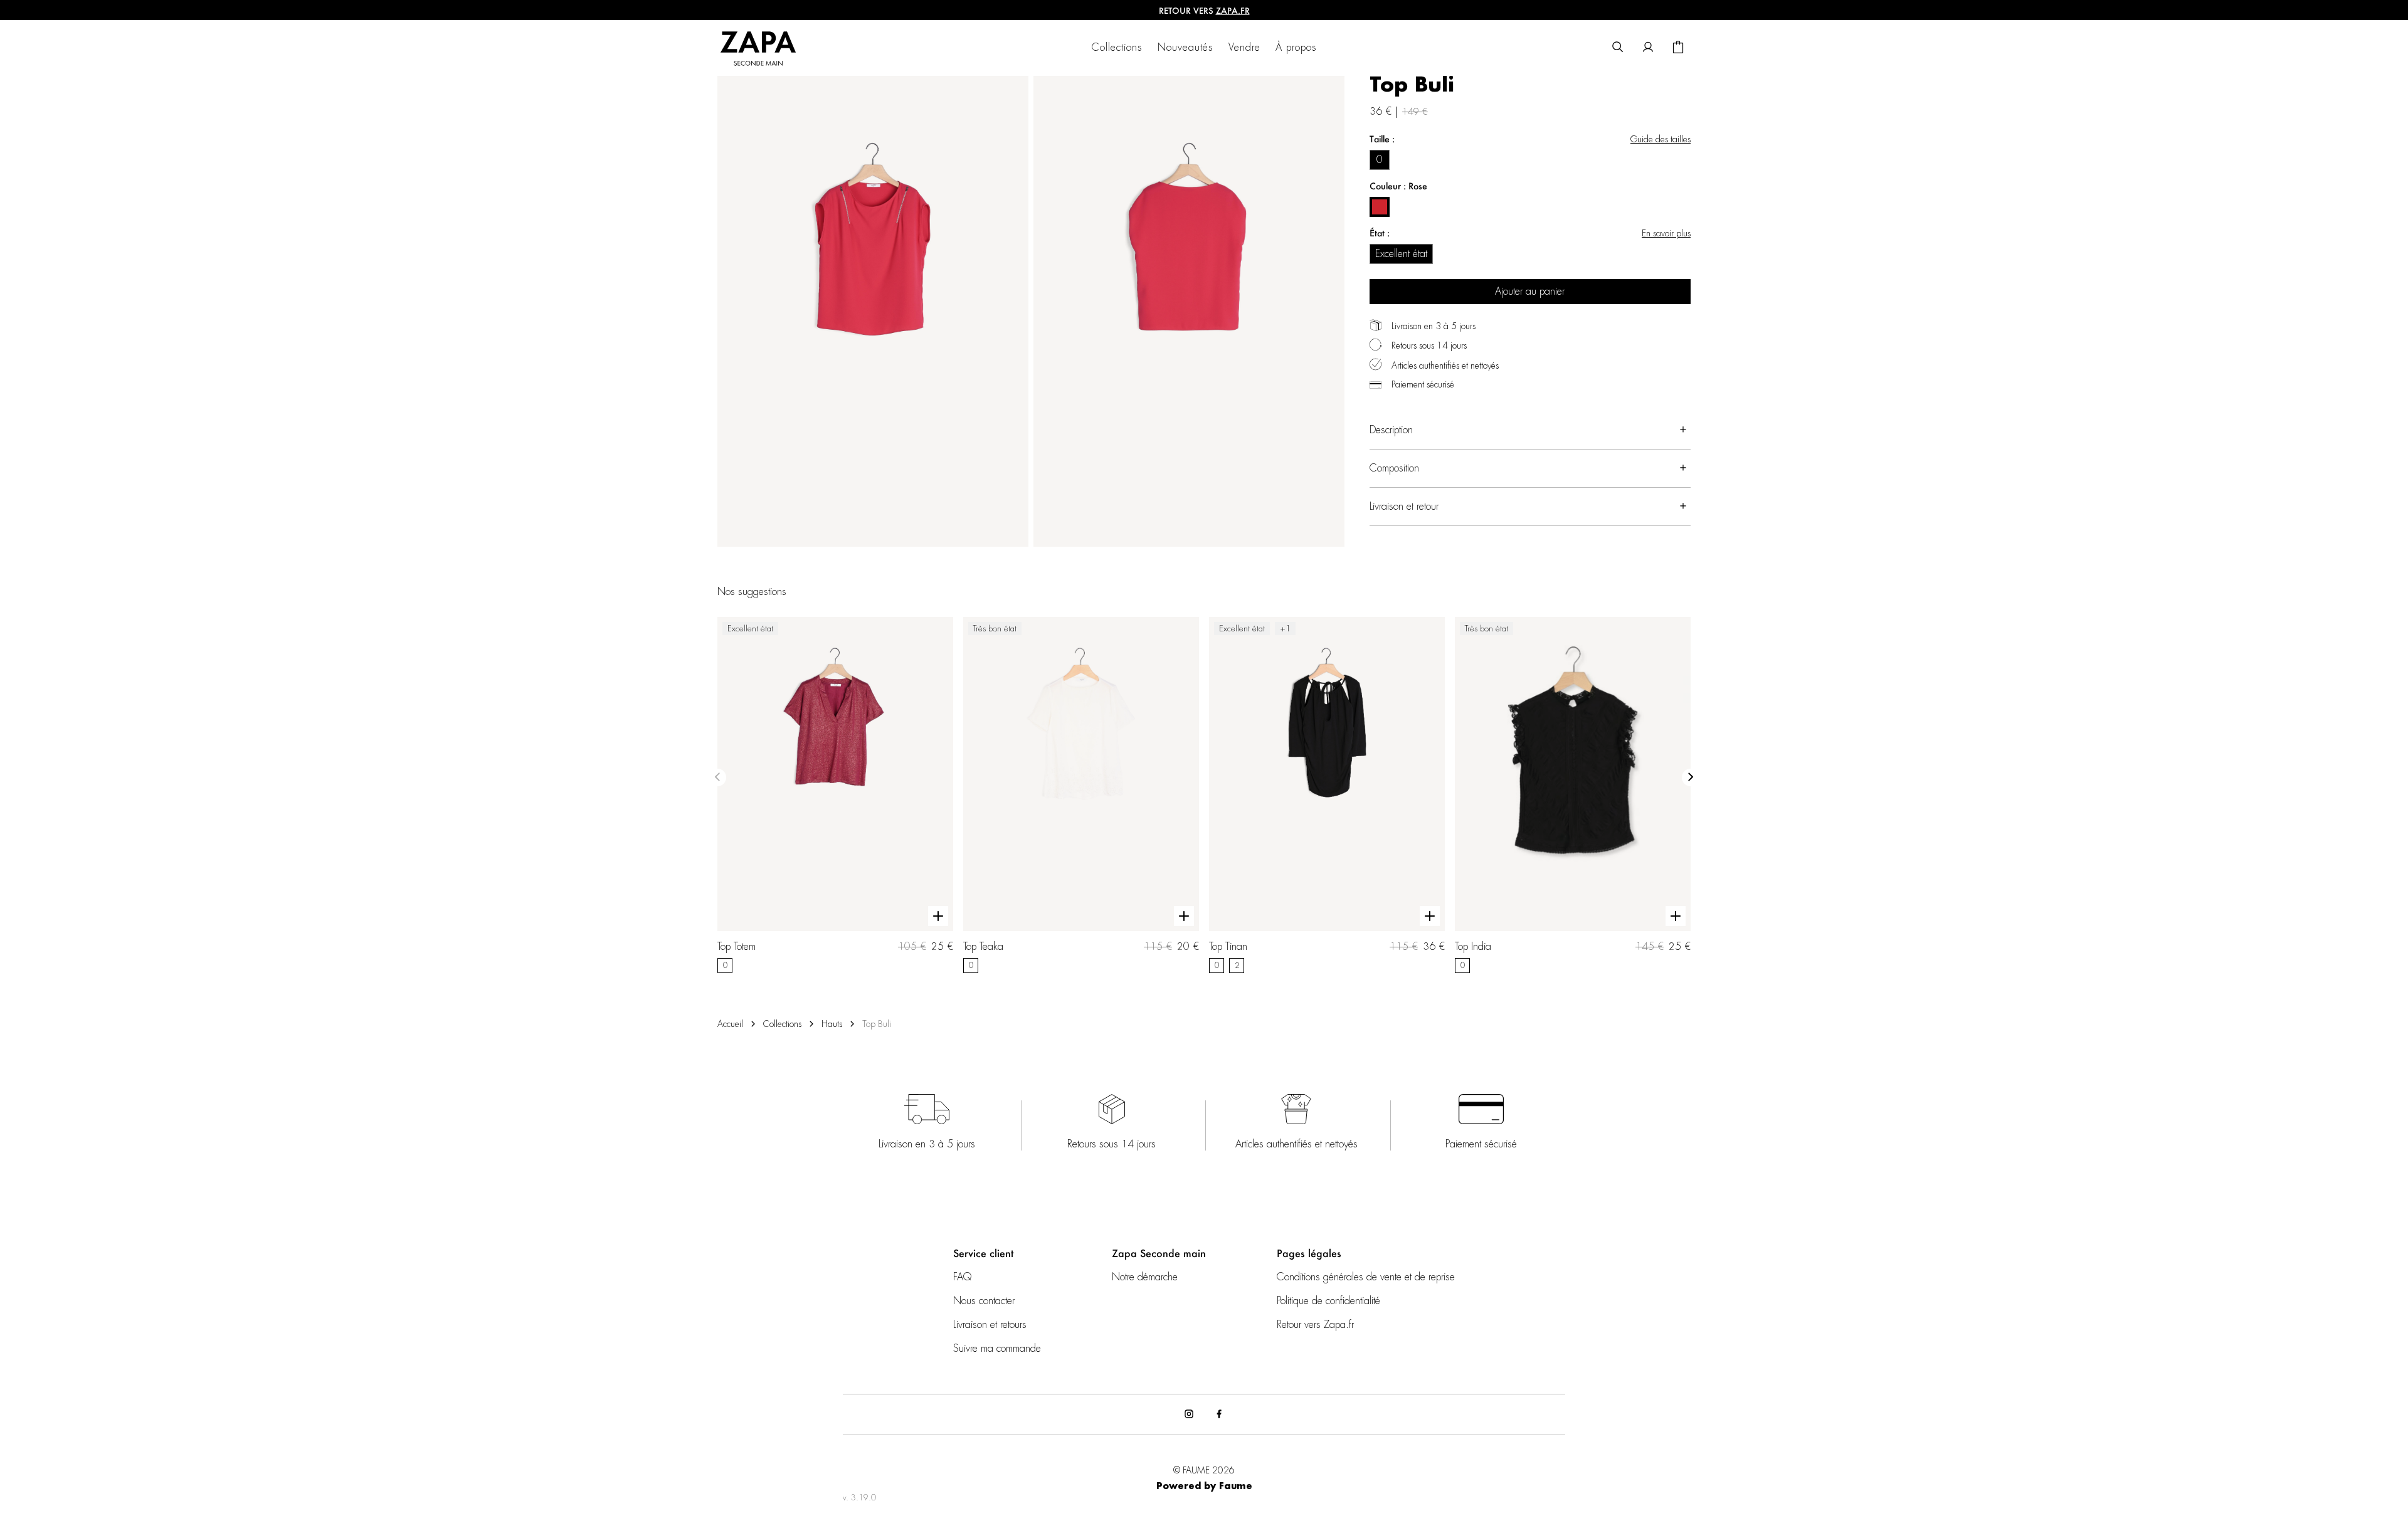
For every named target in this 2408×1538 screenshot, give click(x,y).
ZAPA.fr (1233, 10)
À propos (1296, 48)
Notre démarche (1145, 1277)
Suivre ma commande (997, 1349)
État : (1380, 233)
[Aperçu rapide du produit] (938, 917)
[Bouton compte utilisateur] (1648, 48)
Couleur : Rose (1398, 186)
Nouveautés (1186, 48)
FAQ (962, 1277)
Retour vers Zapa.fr (1315, 1325)
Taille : (1382, 139)
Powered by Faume (1204, 1487)
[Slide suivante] (1691, 777)
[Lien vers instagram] (1189, 1414)
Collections (1117, 48)
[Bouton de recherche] (1618, 48)
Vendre (1244, 48)
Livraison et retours (990, 1325)
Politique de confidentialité (1328, 1301)
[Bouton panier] (1678, 48)
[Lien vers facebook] (1219, 1414)
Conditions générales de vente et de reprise (1366, 1277)
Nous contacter (984, 1301)
